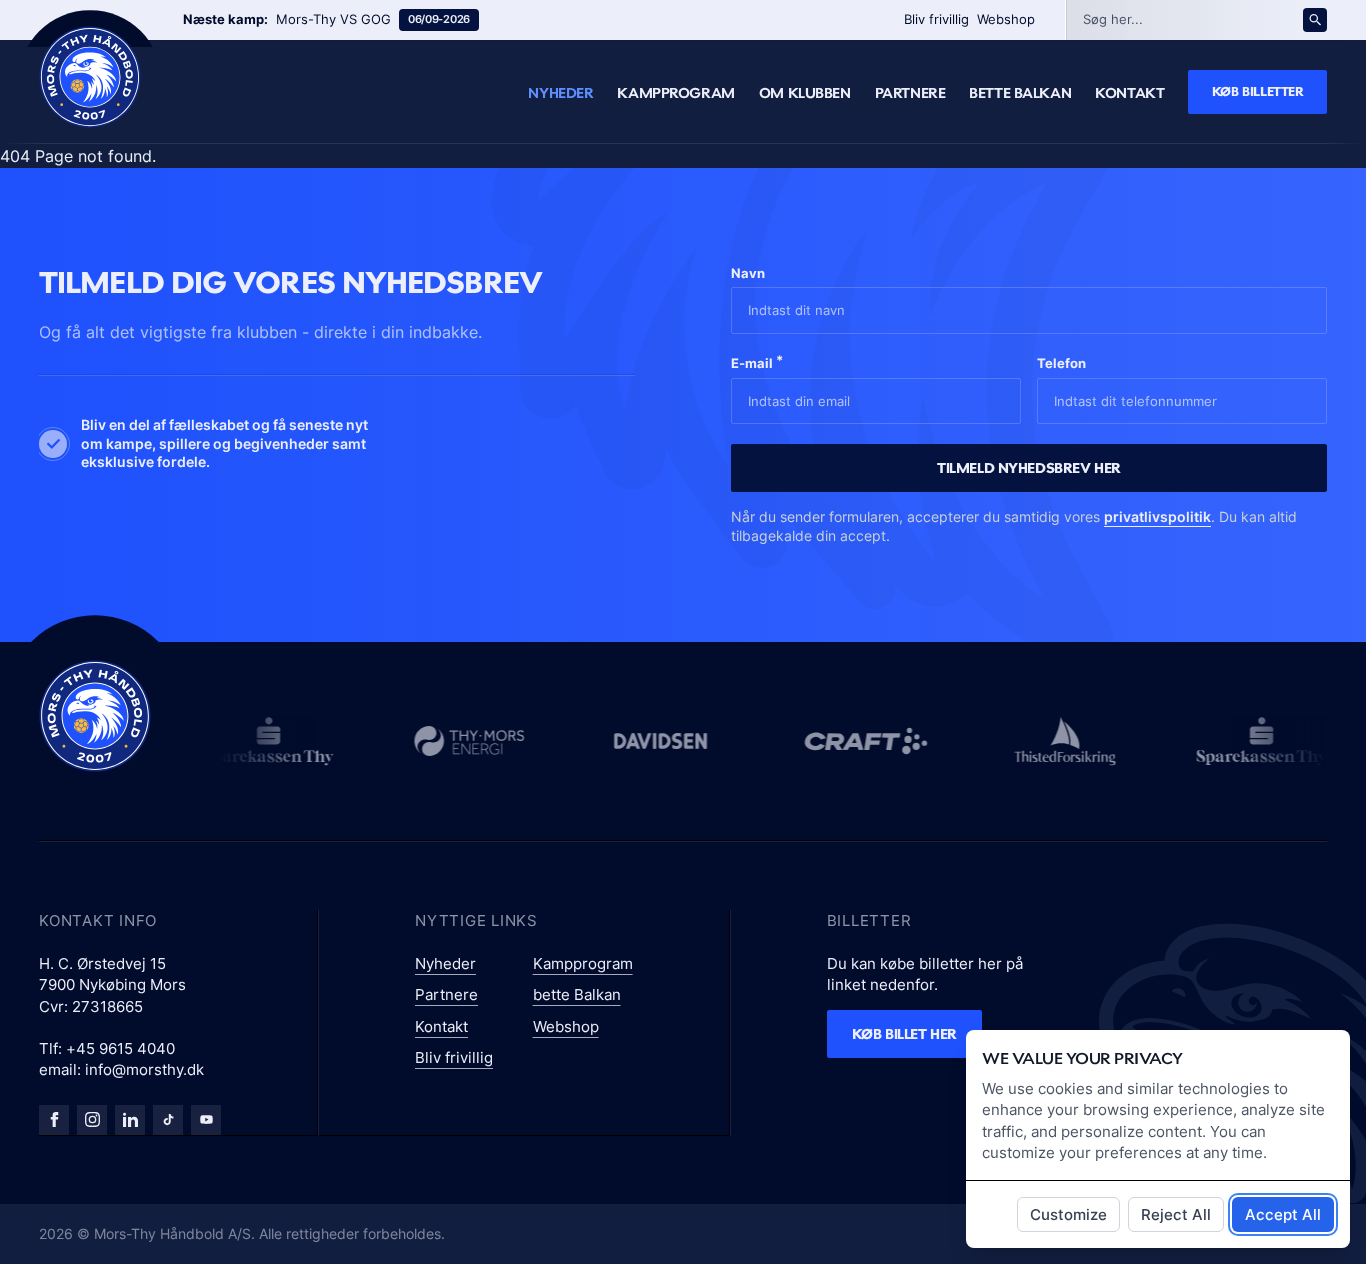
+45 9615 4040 (120, 1048)
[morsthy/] (92, 1120)
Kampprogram (675, 93)
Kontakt (1129, 93)
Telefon (1061, 363)
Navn (748, 273)
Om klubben (805, 93)
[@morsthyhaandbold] (168, 1120)
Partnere (910, 93)
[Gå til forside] (95, 716)
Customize (1068, 1214)
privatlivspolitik (1157, 516)
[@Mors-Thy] (206, 1120)
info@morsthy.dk (144, 1069)
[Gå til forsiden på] (90, 77)
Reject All (1176, 1214)
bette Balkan (1020, 93)
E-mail (757, 361)
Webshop (1006, 19)
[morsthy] (54, 1120)
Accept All (1283, 1214)
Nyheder (560, 93)
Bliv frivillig (936, 19)
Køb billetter (1258, 91)
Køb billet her (904, 1033)
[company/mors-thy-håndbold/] (130, 1120)
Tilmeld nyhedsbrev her (1029, 467)
